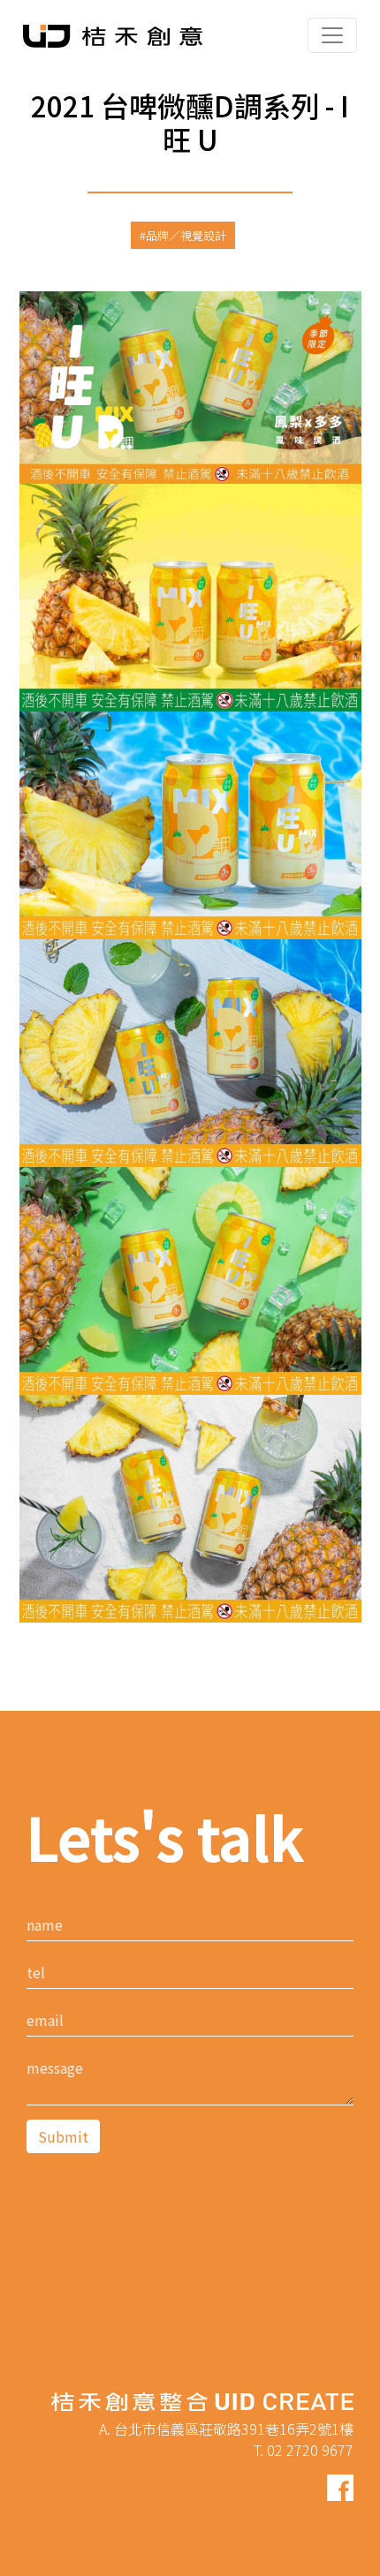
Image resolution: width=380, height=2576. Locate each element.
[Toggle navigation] (332, 35)
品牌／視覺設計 (186, 235)
